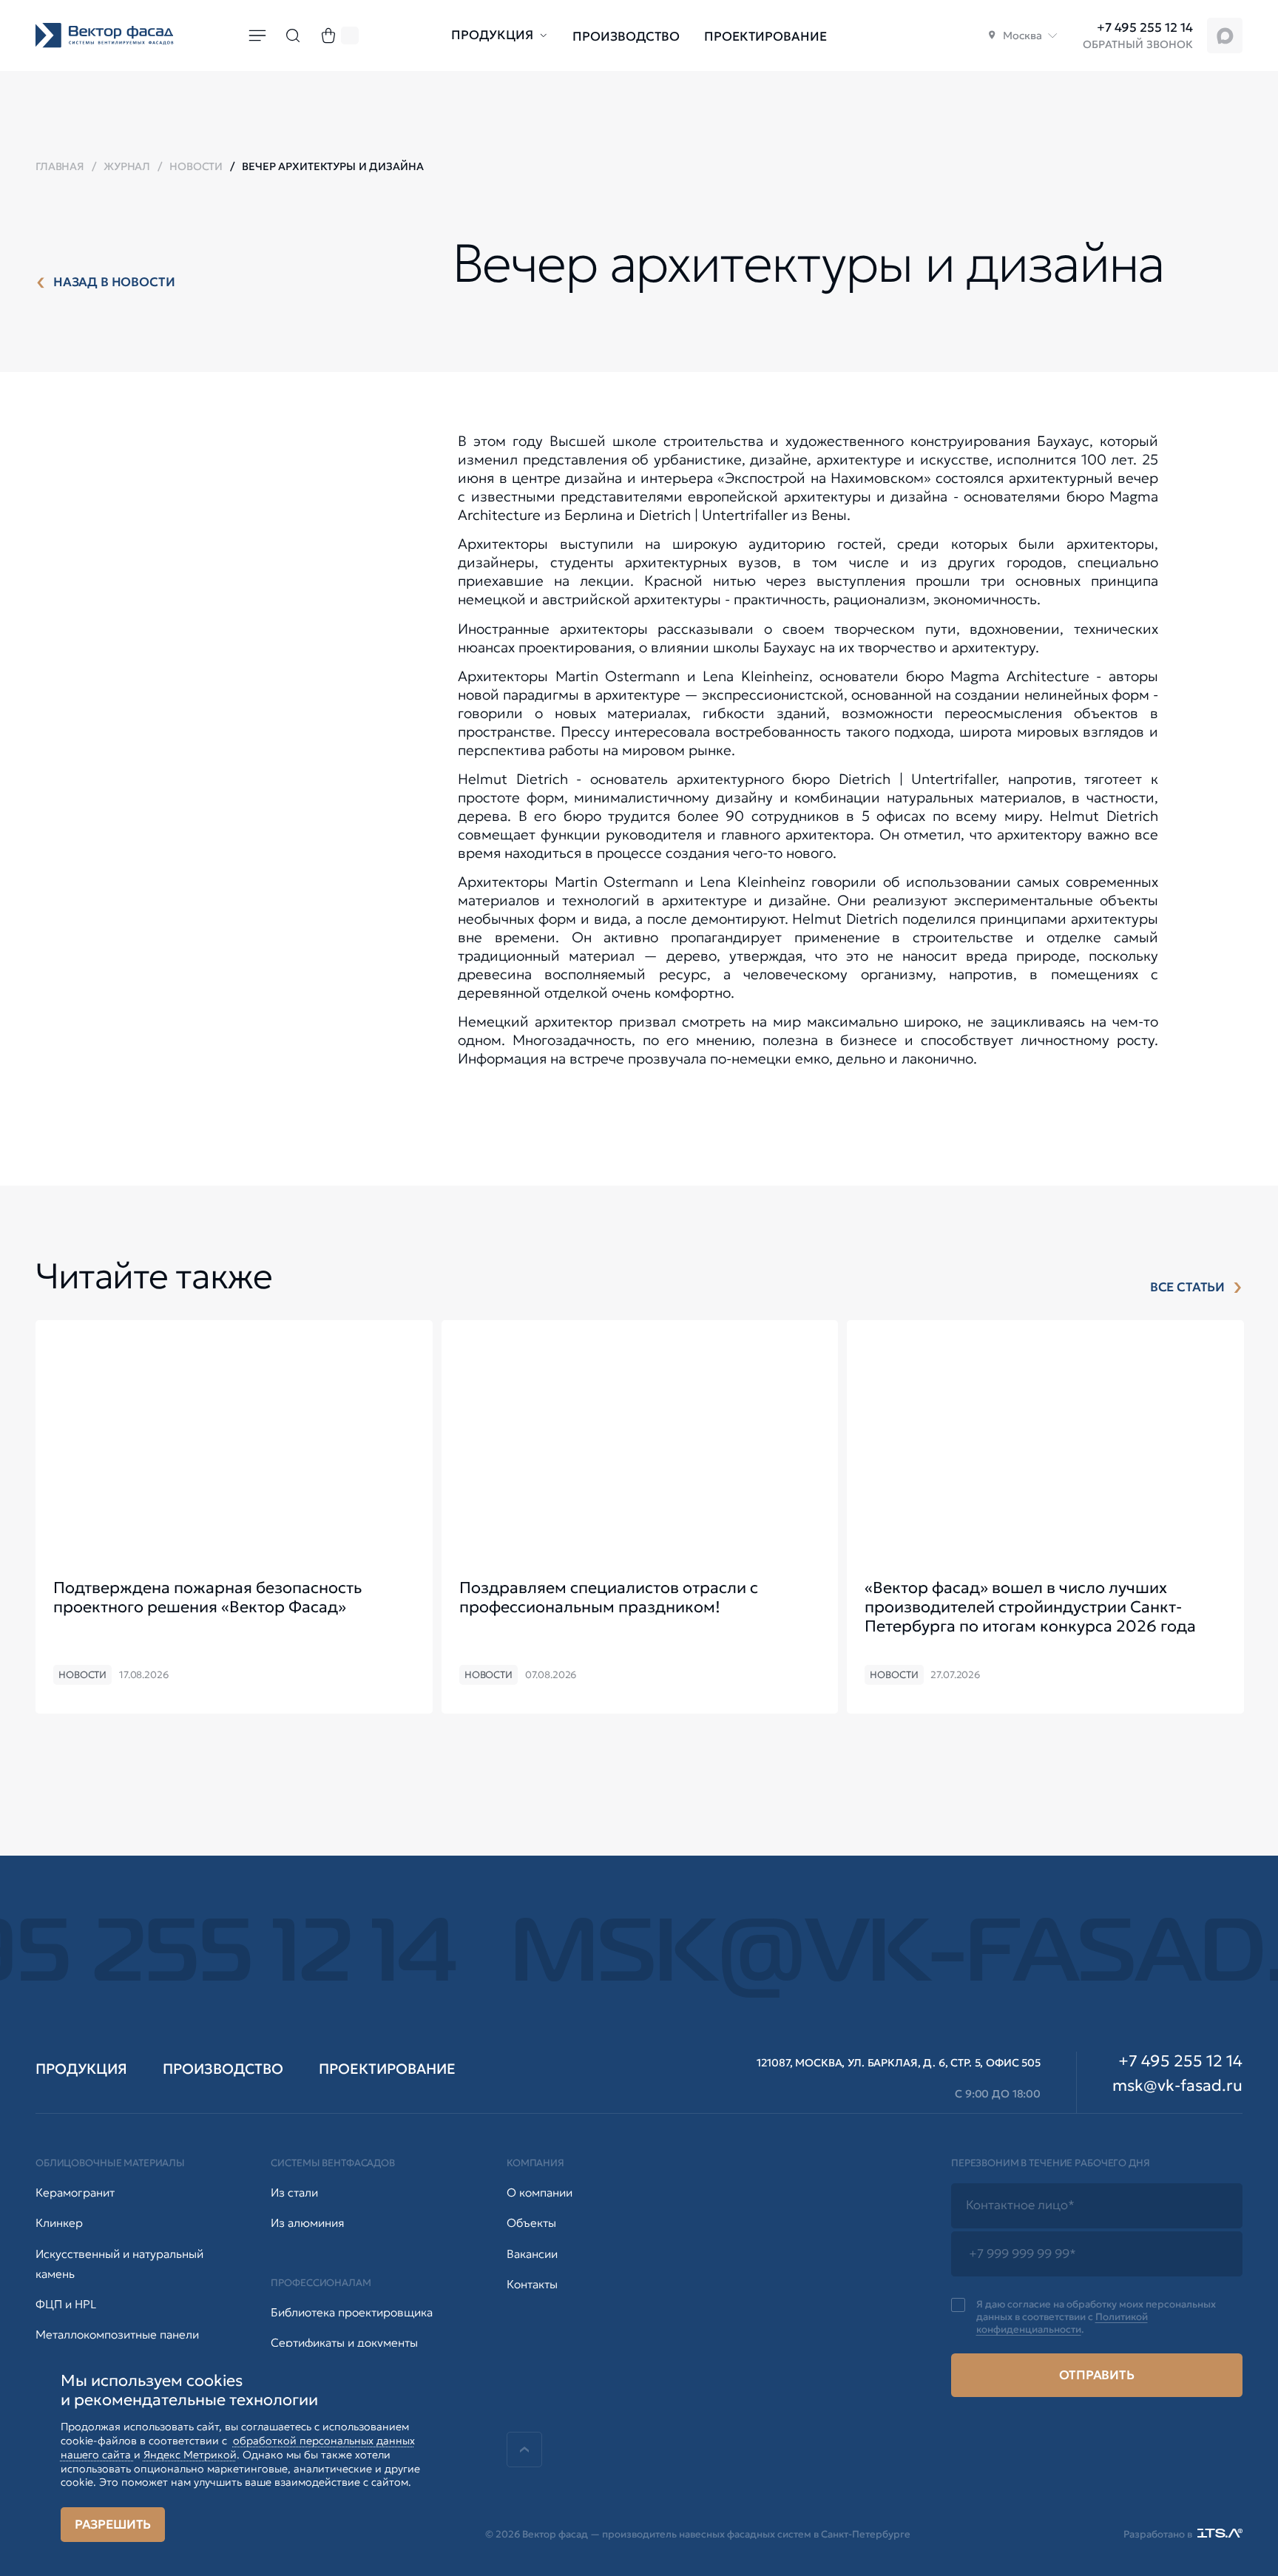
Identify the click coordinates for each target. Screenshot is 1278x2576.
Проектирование (765, 37)
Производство (626, 37)
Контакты (532, 2284)
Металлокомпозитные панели (117, 2335)
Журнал (127, 166)
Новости (196, 166)
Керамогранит (75, 2193)
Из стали (294, 2193)
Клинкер (59, 2223)
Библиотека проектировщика (352, 2312)
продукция (81, 2069)
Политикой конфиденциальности (1062, 2323)
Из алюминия (307, 2223)
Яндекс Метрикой (190, 2455)
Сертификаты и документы (344, 2343)
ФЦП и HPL (66, 2304)
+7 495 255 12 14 (1145, 28)
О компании (540, 2193)
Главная (60, 166)
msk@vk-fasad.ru (1177, 2086)
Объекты (531, 2223)
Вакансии (532, 2254)
